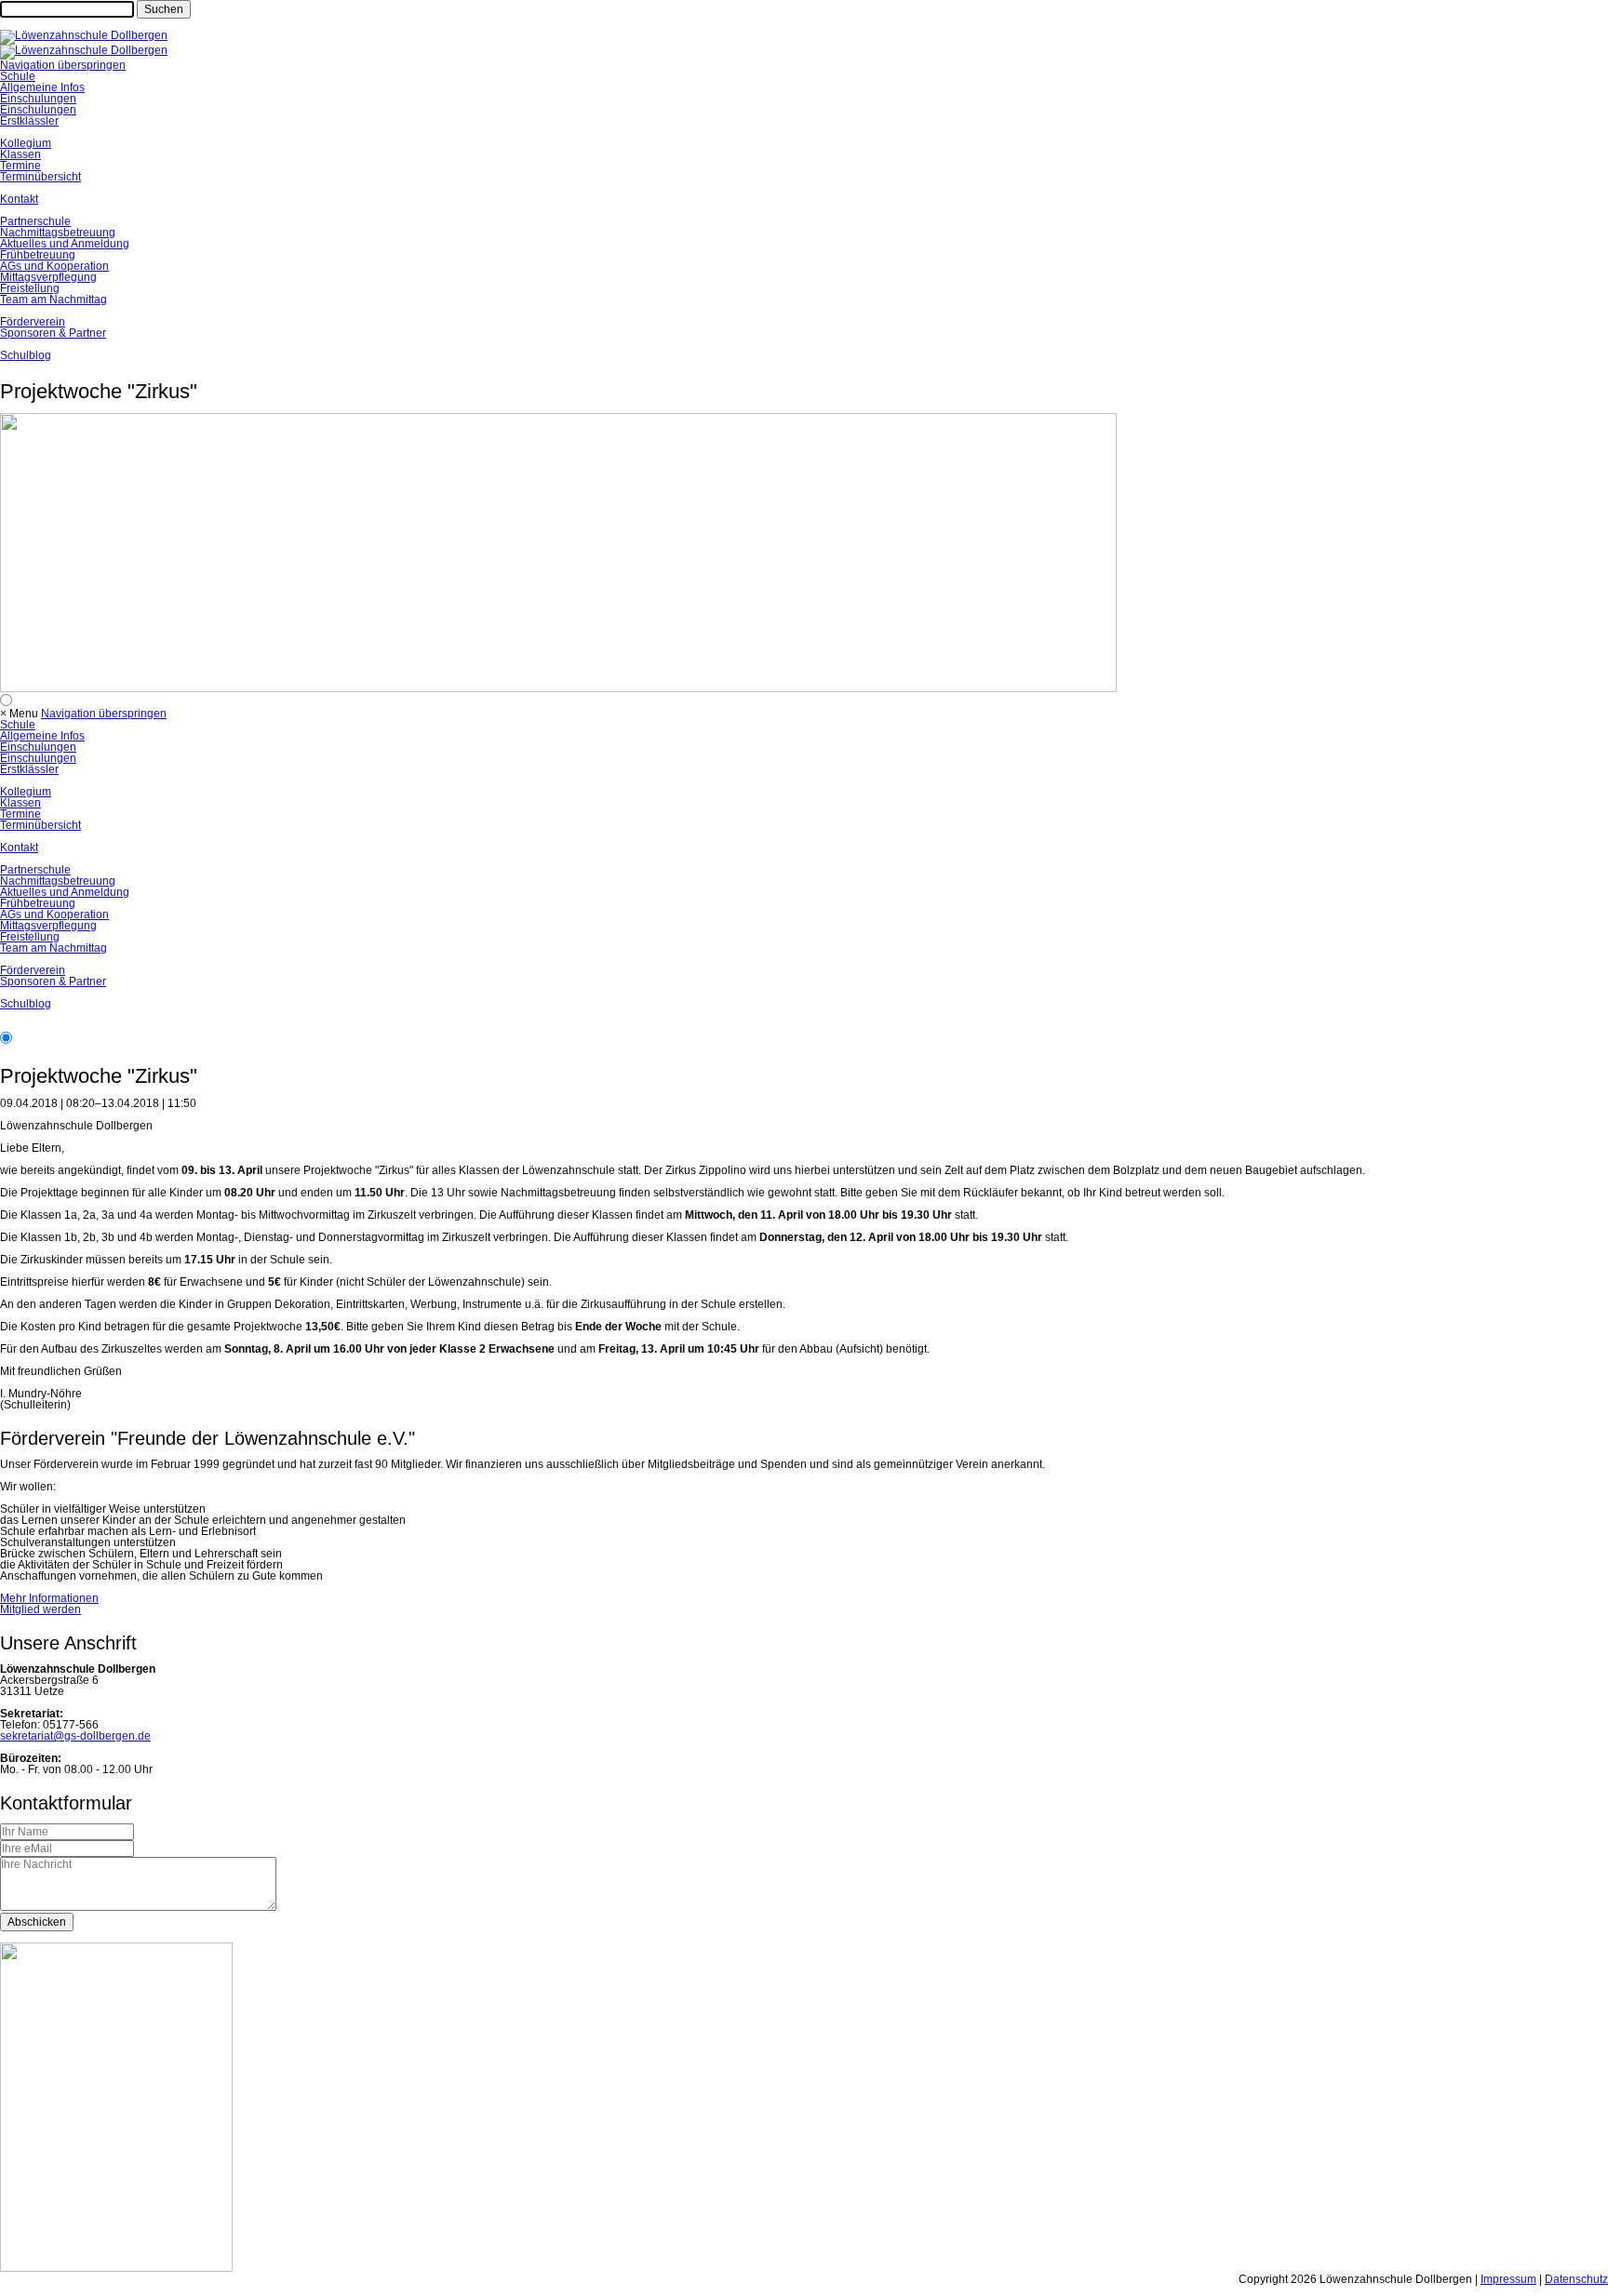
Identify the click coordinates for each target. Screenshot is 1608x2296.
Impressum (1508, 2279)
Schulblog (26, 355)
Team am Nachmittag (54, 300)
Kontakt (19, 199)
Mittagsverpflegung (48, 277)
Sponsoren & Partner (53, 333)
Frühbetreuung (38, 255)
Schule (18, 76)
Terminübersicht (40, 177)
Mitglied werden (40, 1609)
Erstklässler (29, 121)
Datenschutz (1576, 2279)
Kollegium (26, 143)
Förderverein (33, 322)
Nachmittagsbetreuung (58, 233)
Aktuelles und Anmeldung (65, 244)
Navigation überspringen (63, 65)
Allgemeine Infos (42, 87)
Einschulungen (38, 99)
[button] (25, 714)
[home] (84, 35)
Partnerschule (35, 221)
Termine (20, 166)
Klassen (20, 154)
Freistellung (30, 288)
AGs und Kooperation (54, 266)
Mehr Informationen (49, 1598)
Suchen (164, 9)
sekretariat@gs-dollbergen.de (75, 1736)
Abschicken (37, 1922)
